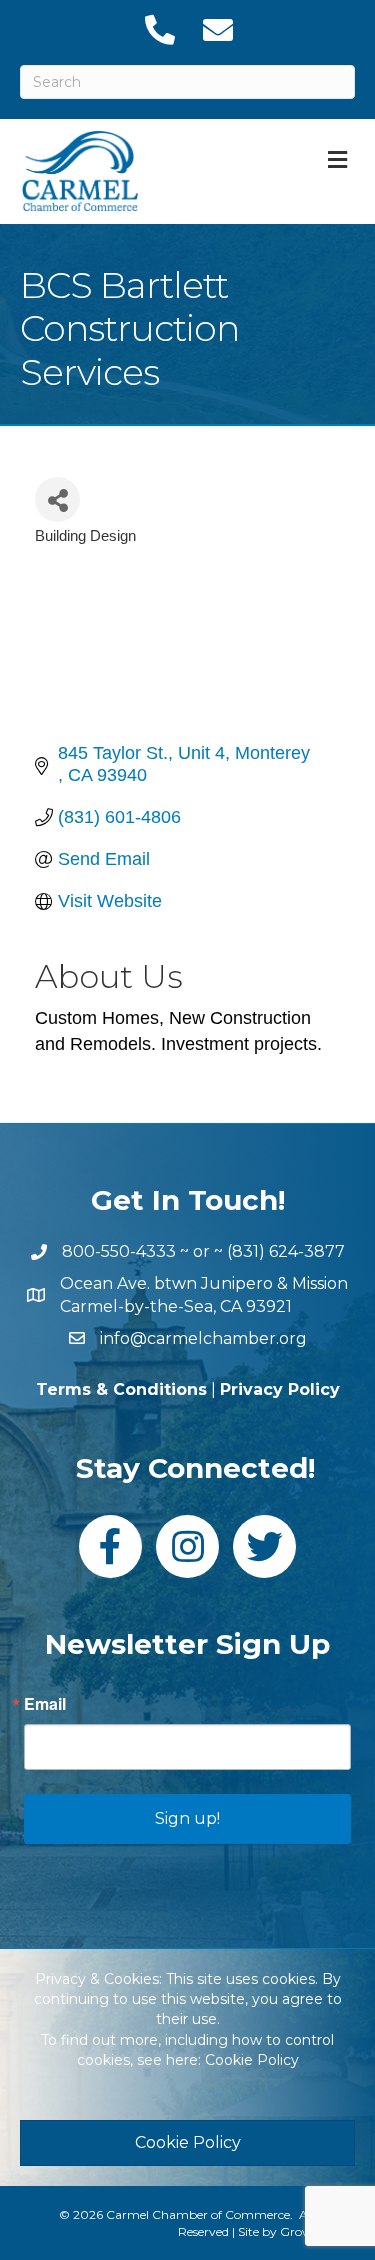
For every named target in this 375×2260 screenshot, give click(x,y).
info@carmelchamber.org (203, 1338)
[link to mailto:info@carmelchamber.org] (217, 30)
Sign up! (187, 1818)
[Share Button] (57, 499)
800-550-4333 (119, 1251)
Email (45, 1704)
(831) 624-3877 (286, 1251)
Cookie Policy (252, 2060)
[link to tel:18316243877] (159, 30)
